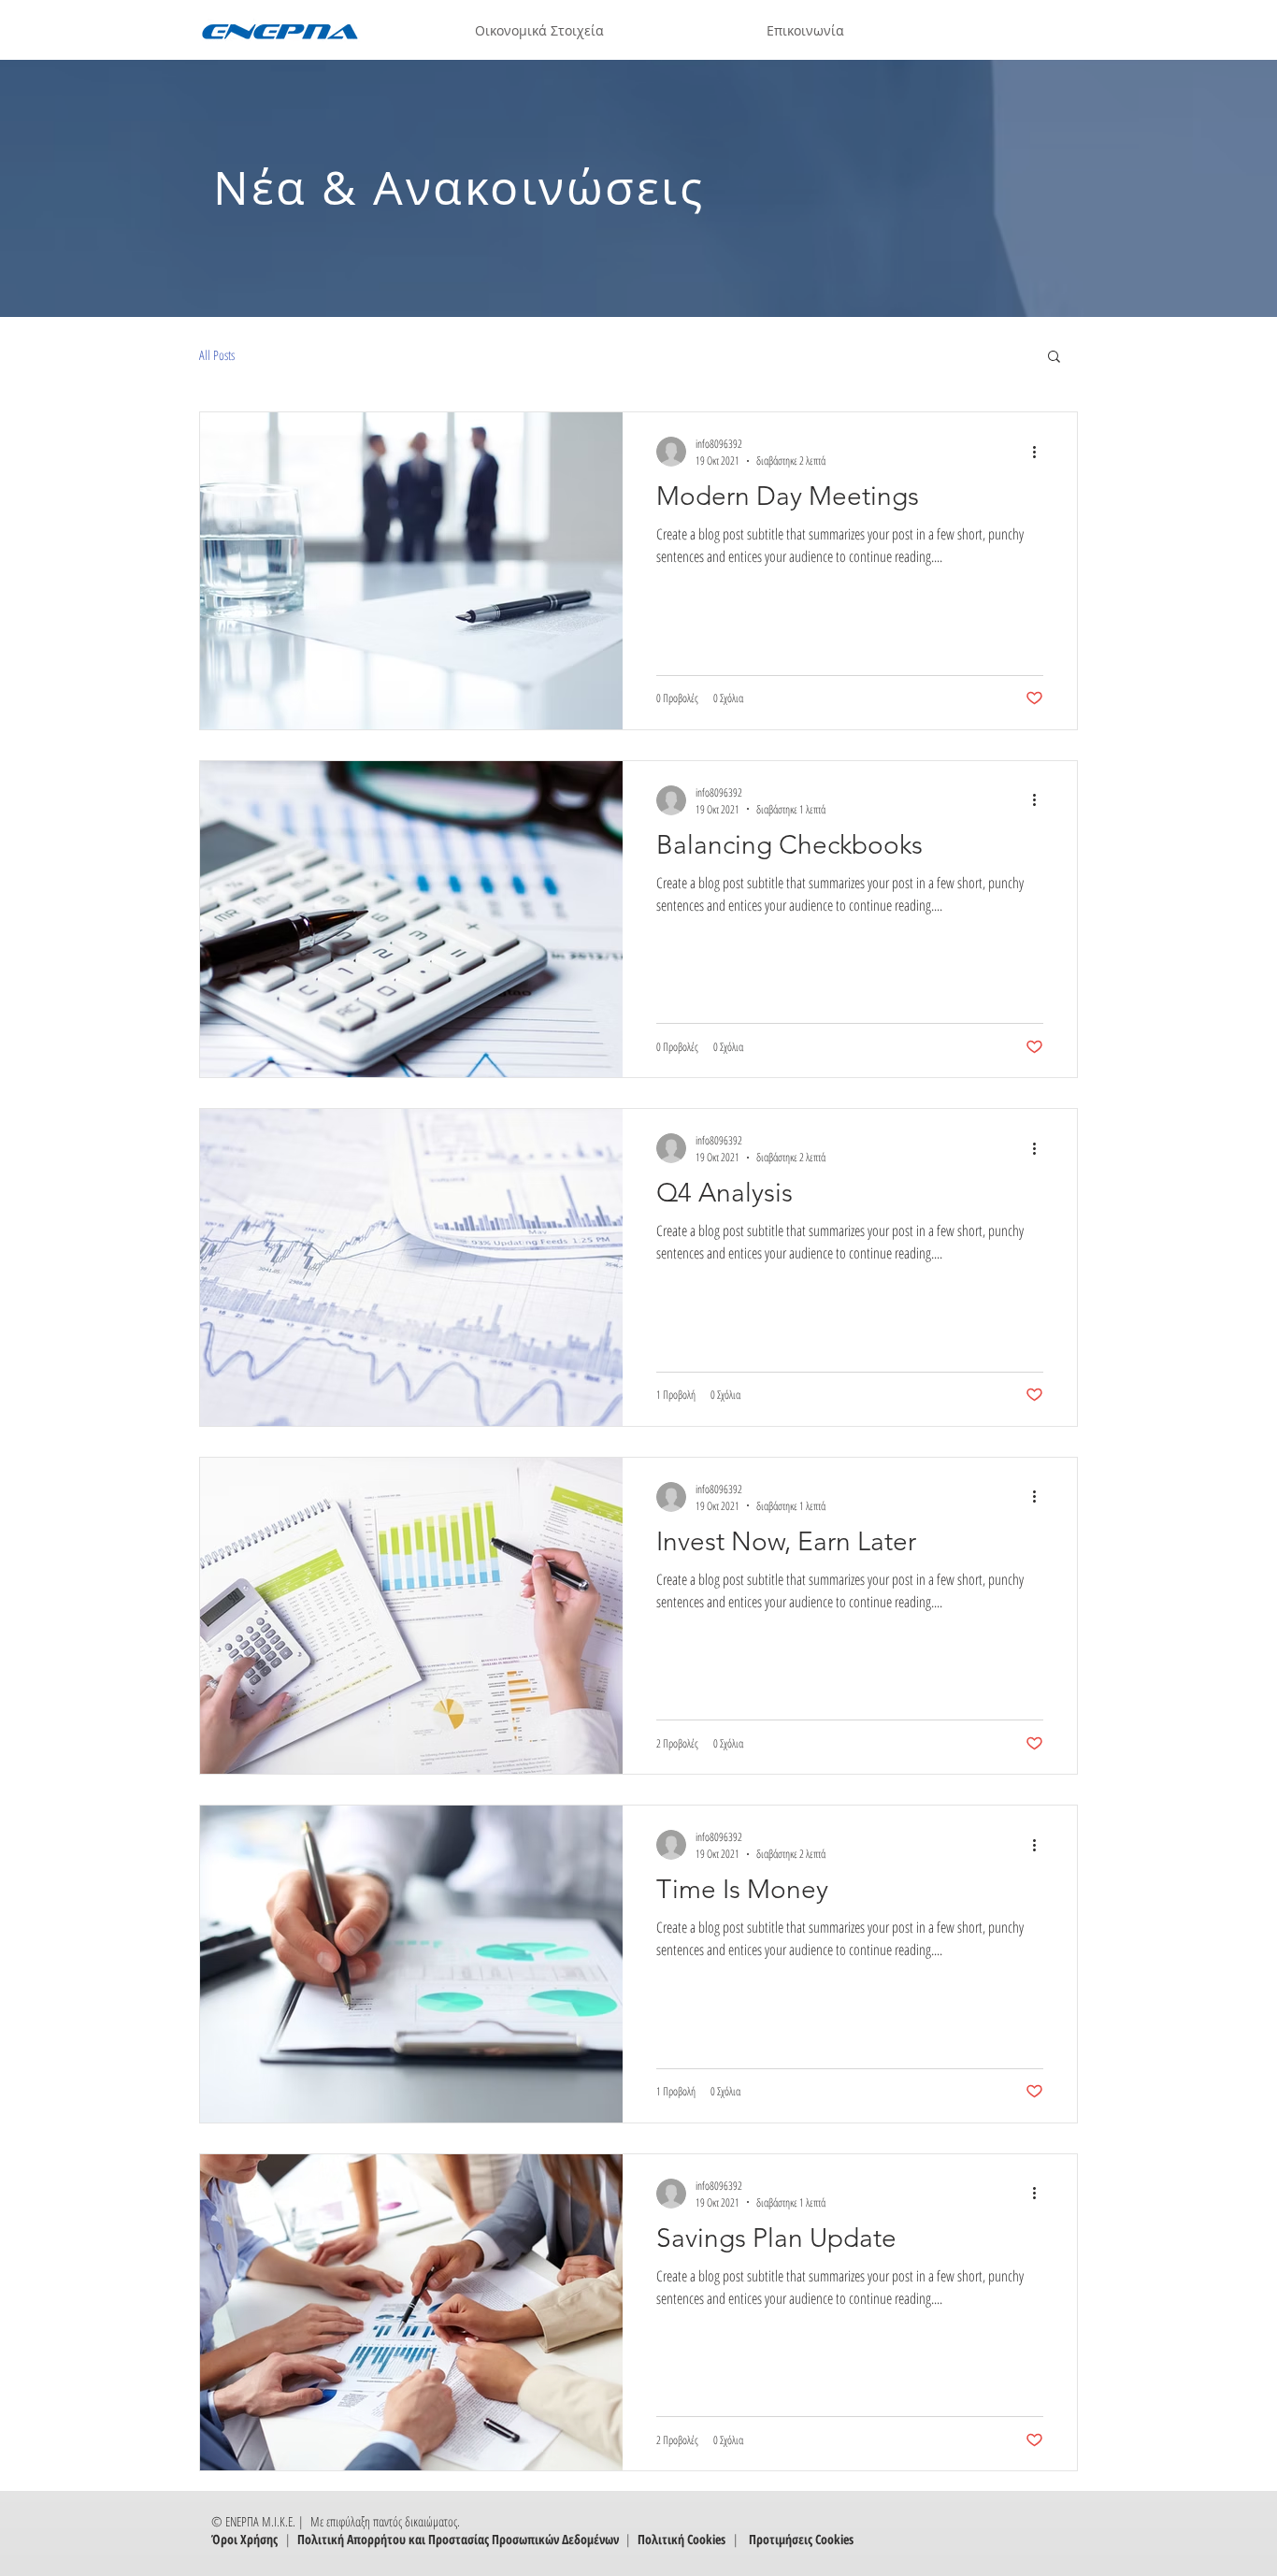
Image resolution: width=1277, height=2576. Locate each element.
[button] (1054, 358)
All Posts (217, 355)
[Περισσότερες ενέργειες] (1040, 452)
